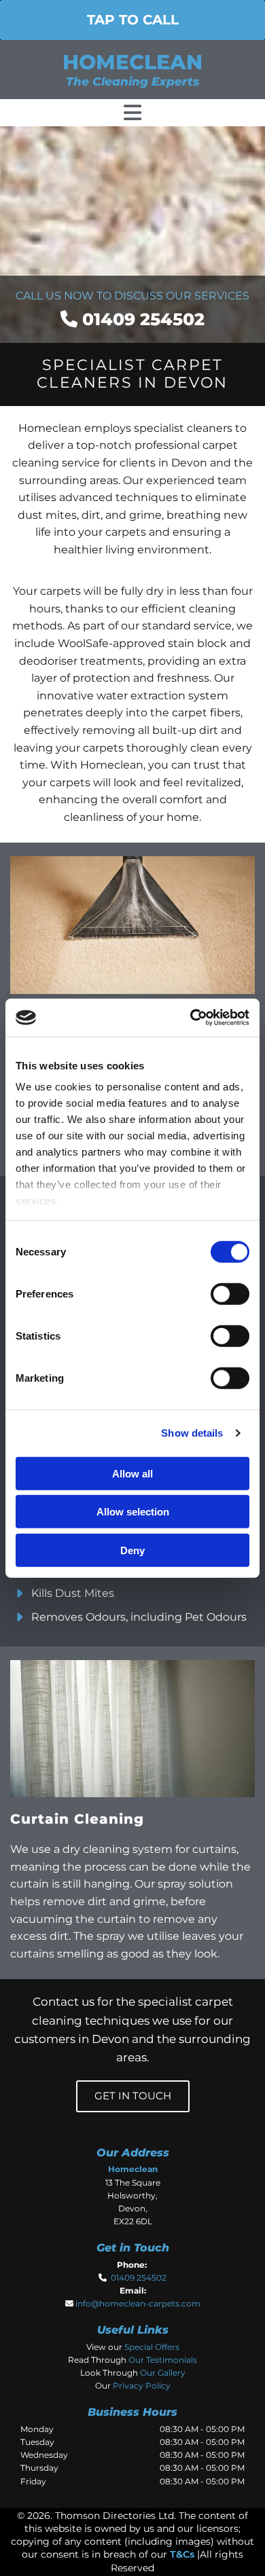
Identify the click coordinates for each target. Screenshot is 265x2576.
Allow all (132, 1473)
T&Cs (182, 2554)
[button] (132, 20)
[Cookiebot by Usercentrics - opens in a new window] (191, 1018)
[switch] (230, 1293)
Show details (192, 1433)
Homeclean (132, 62)
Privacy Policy (142, 2386)
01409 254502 (143, 319)
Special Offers (152, 2347)
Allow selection (133, 1512)
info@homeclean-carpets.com (138, 2303)
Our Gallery (163, 2373)
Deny (132, 1550)
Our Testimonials (163, 2360)
